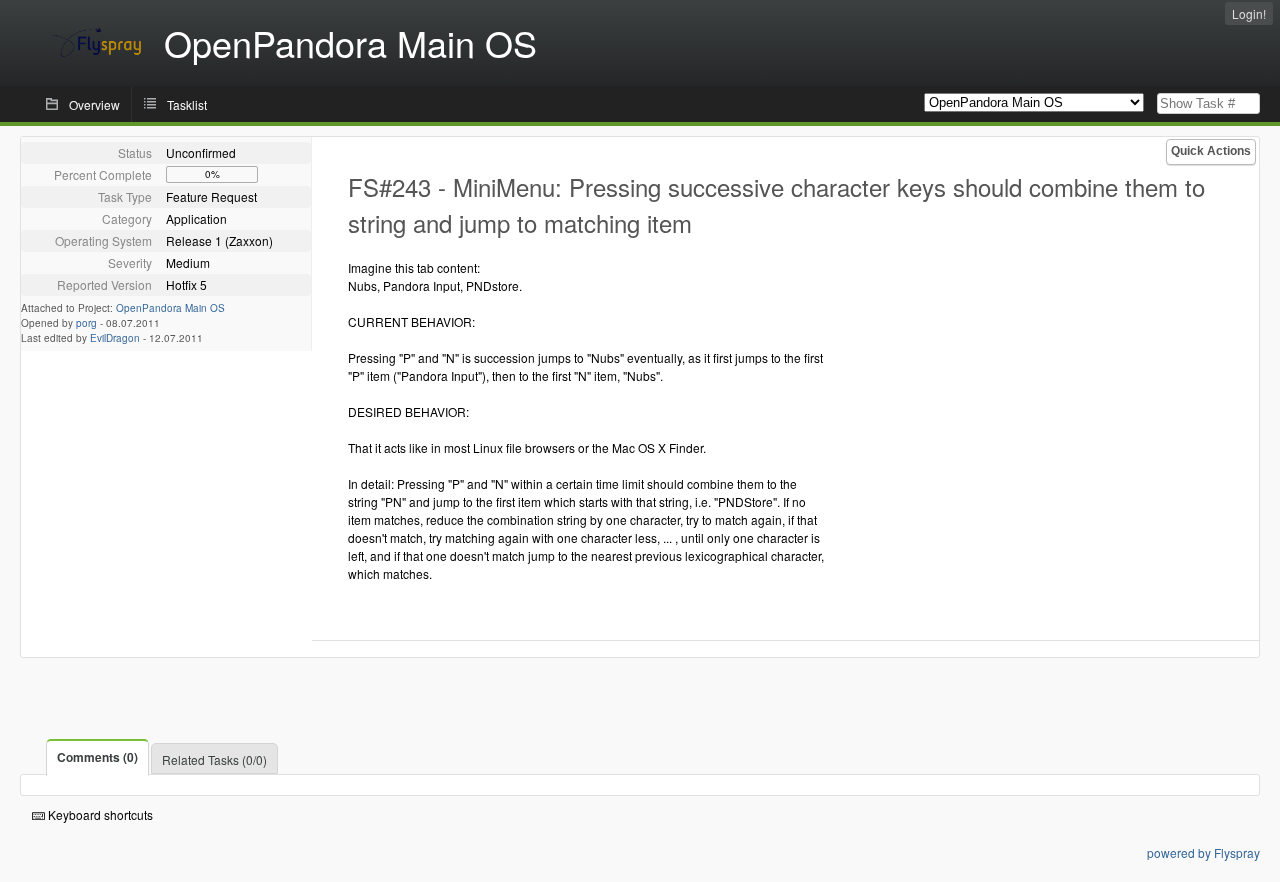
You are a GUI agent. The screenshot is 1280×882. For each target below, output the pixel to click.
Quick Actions (1211, 151)
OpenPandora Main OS (170, 308)
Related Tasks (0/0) (214, 759)
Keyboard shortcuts (99, 814)
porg (86, 323)
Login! (1249, 13)
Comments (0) (97, 757)
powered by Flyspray (1203, 852)
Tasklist (187, 104)
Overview (94, 104)
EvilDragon (115, 338)
